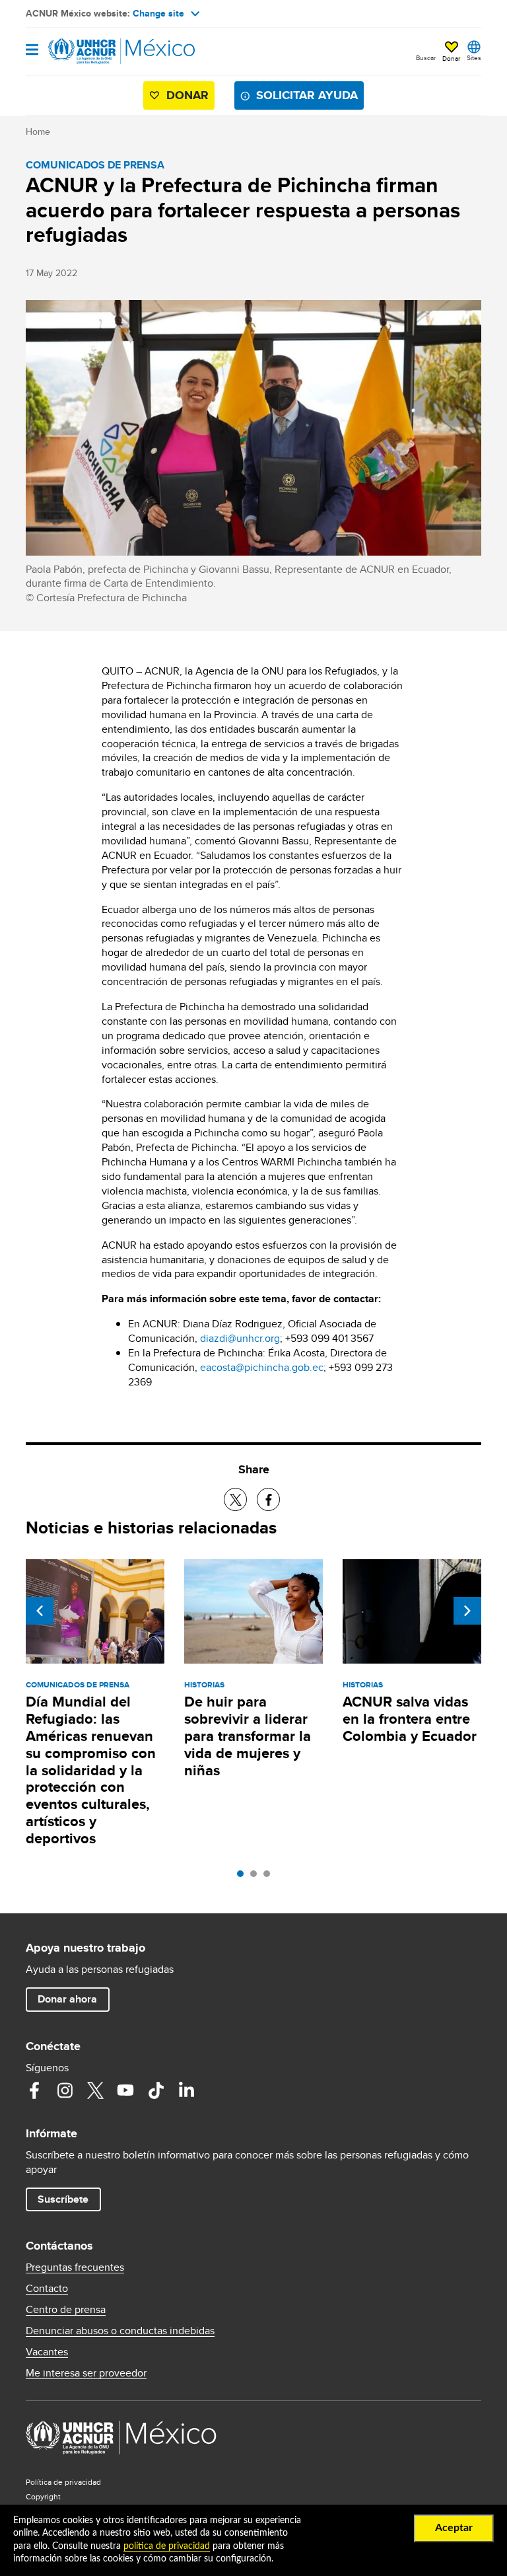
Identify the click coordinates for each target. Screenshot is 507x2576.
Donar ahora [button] (67, 1999)
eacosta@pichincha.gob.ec (262, 1367)
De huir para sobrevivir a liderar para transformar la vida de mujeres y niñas (248, 1736)
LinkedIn (186, 2090)
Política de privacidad (63, 2482)
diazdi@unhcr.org (240, 1338)
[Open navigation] (32, 51)
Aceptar (454, 2528)
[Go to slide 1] (244, 1877)
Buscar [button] (426, 57)
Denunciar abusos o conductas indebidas (120, 2331)
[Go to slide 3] (270, 1877)
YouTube (125, 2090)
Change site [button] (158, 13)
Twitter (95, 2090)
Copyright (43, 2496)
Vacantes (47, 2352)
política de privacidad (167, 2546)
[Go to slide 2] (257, 1877)
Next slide (467, 1611)
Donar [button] (451, 58)
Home (38, 131)
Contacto (47, 2289)
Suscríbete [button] (63, 2199)
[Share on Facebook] (268, 1499)
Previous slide (40, 1611)
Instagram (65, 2090)
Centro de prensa (66, 2310)
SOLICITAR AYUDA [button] (307, 95)
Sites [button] (474, 57)
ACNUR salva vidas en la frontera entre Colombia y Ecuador (410, 1719)
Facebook (34, 2090)
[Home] (93, 52)
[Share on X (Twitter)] (235, 1499)
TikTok (156, 2090)
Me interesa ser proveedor (86, 2373)
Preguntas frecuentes (75, 2267)
